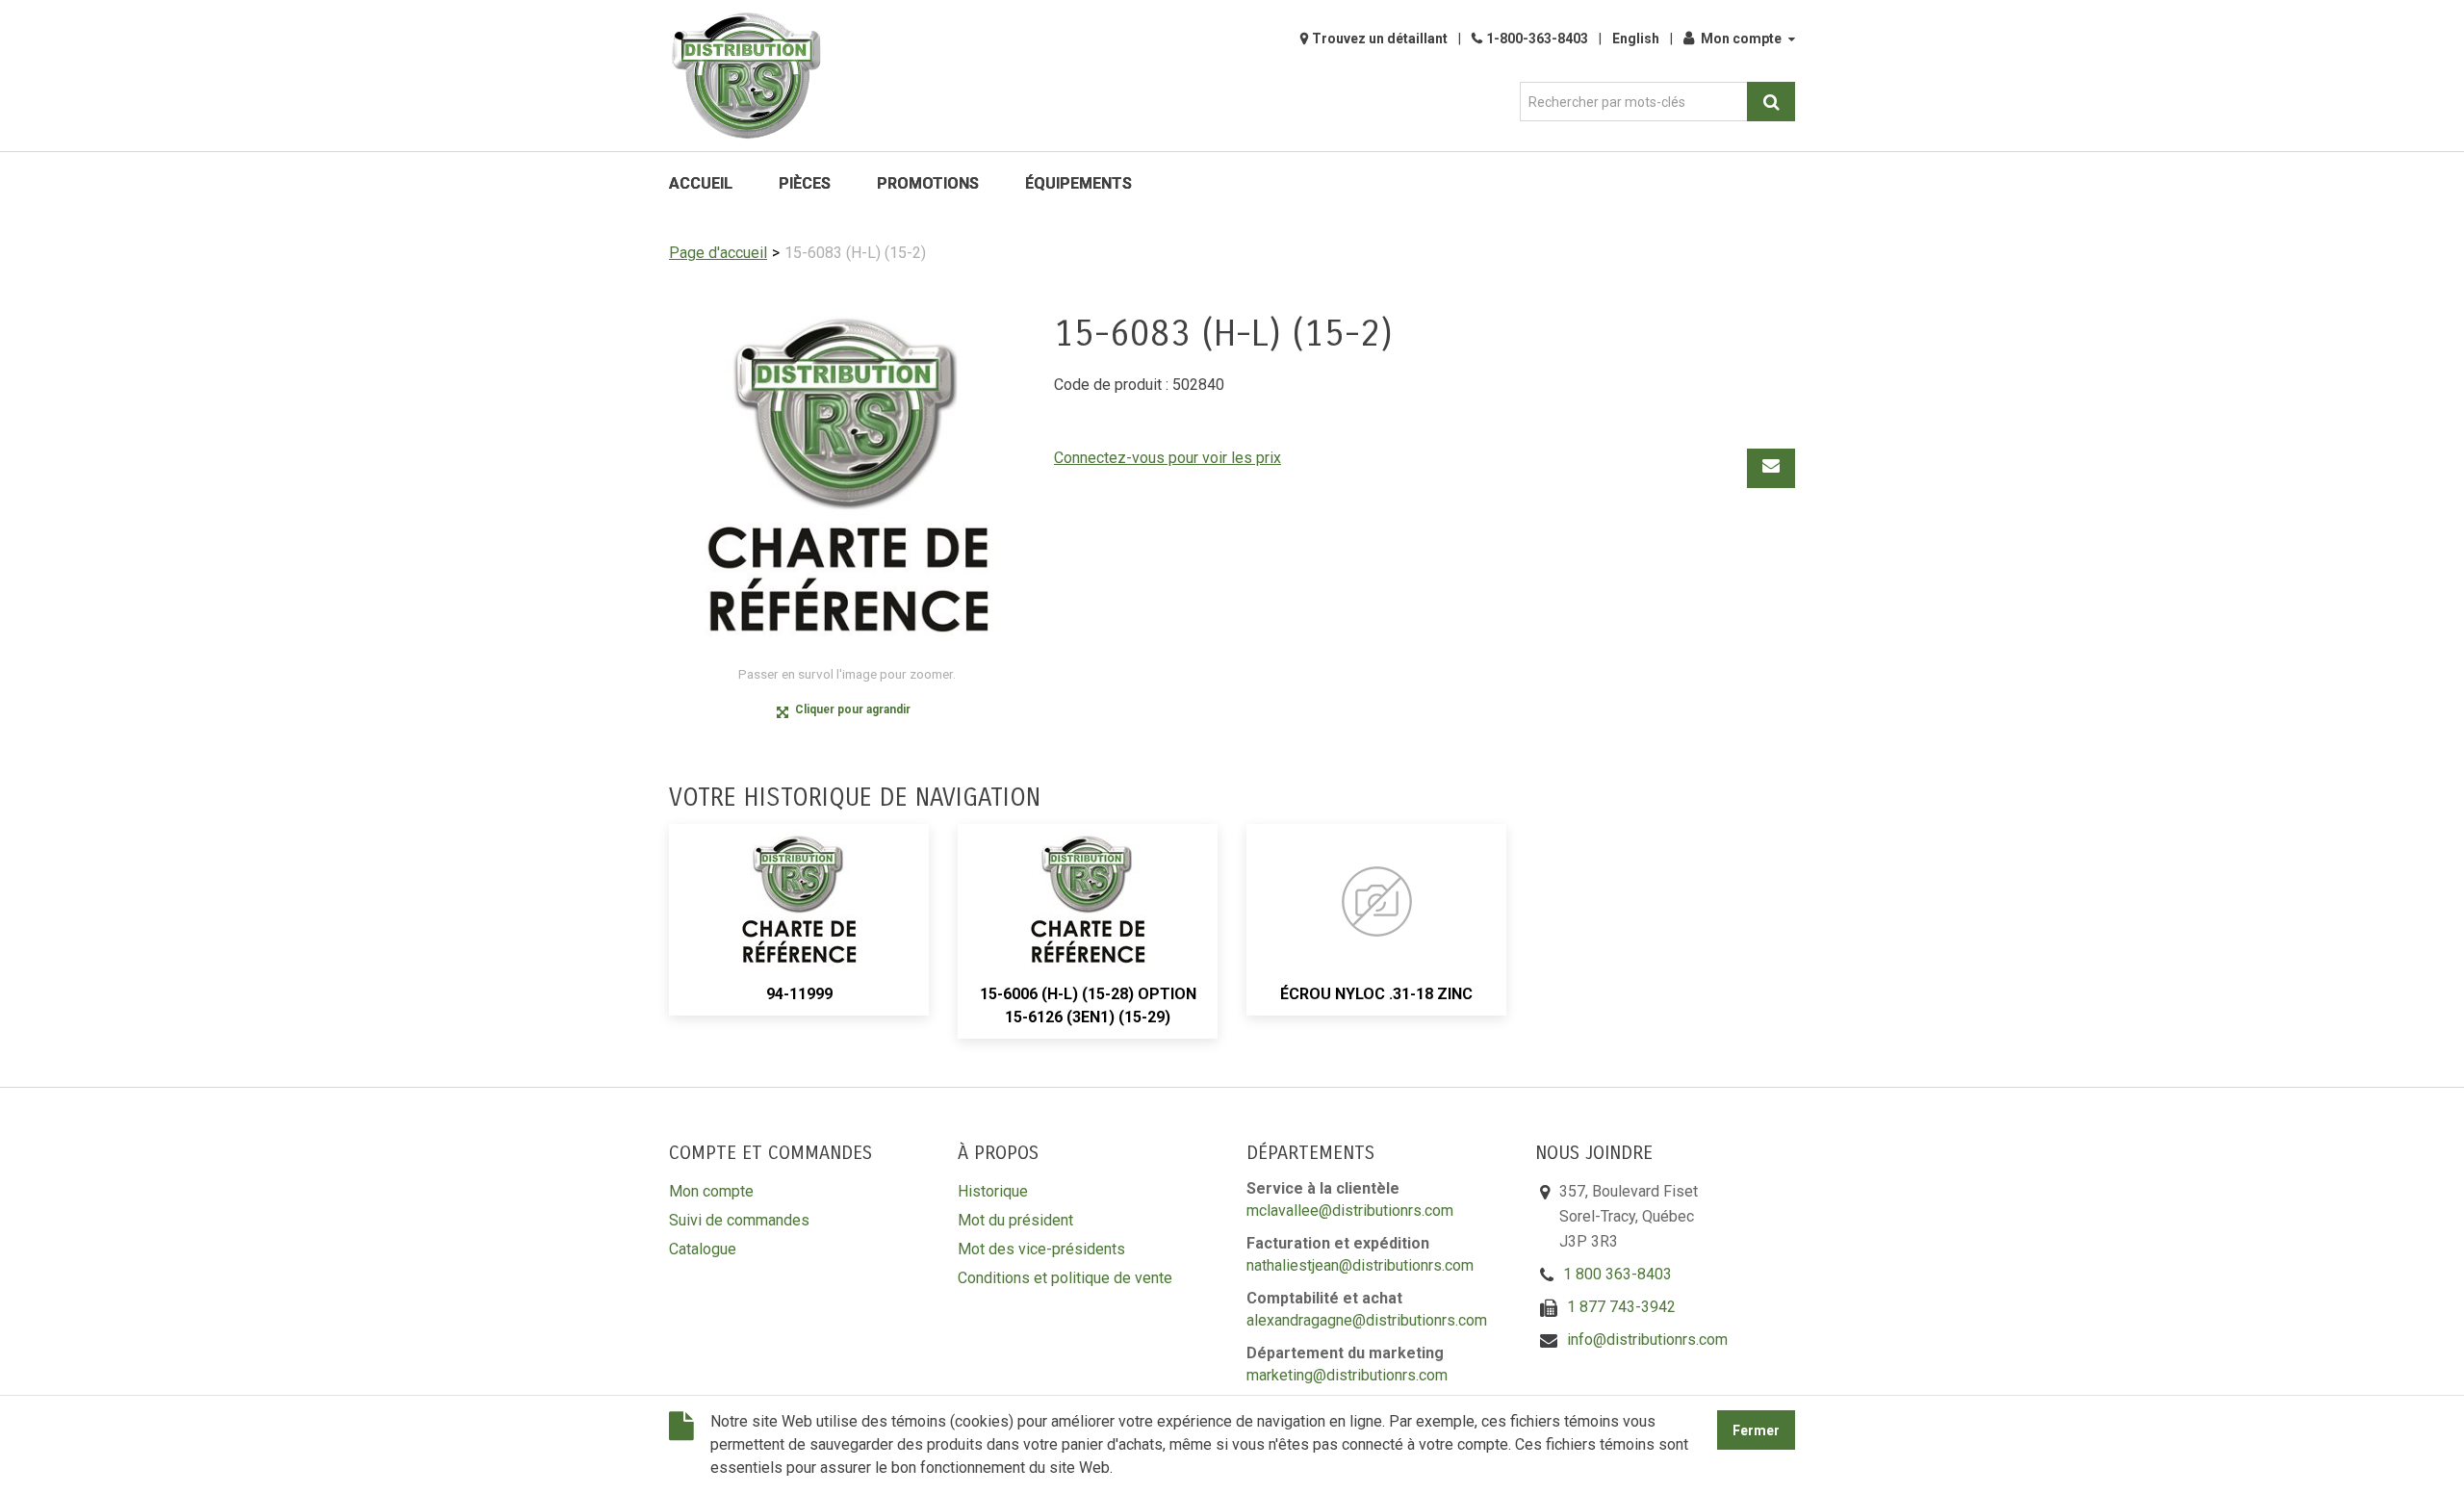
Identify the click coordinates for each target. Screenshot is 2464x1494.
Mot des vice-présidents (1041, 1249)
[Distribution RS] (746, 76)
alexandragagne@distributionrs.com (1367, 1320)
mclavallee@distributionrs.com (1350, 1211)
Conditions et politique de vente (1065, 1278)
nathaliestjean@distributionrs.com (1360, 1265)
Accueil (701, 183)
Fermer (1756, 1430)
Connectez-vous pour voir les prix (1168, 458)
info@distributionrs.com (1647, 1339)
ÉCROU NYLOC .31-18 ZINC (1376, 994)
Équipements (1078, 183)
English (1636, 39)
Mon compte (1741, 39)
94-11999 (799, 994)
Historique (993, 1191)
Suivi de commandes (739, 1220)
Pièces (805, 183)
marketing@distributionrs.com (1347, 1375)
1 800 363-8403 (1617, 1274)
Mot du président (1015, 1220)
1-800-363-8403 (1537, 39)
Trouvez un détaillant (1380, 39)
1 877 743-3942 (1621, 1307)
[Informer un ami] (1771, 468)
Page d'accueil (718, 253)
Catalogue (703, 1249)
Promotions (928, 183)
